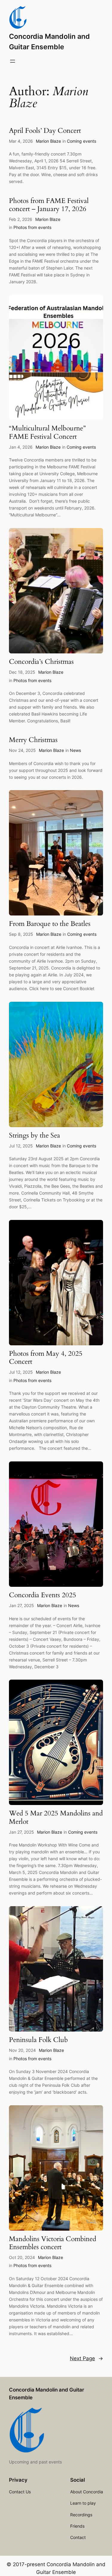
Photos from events (32, 227)
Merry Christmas (33, 740)
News (75, 750)
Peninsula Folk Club (38, 2040)
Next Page (86, 2358)
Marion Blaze (48, 141)
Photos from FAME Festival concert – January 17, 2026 (49, 205)
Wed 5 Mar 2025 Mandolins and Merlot (56, 1818)
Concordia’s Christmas (41, 662)
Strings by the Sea (34, 1136)
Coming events (82, 141)
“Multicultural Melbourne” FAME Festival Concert (47, 433)
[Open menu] (13, 61)
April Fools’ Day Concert (45, 131)
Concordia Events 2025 (43, 1595)
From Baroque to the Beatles (50, 924)
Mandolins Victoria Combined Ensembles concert (53, 2243)
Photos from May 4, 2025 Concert (46, 1358)
